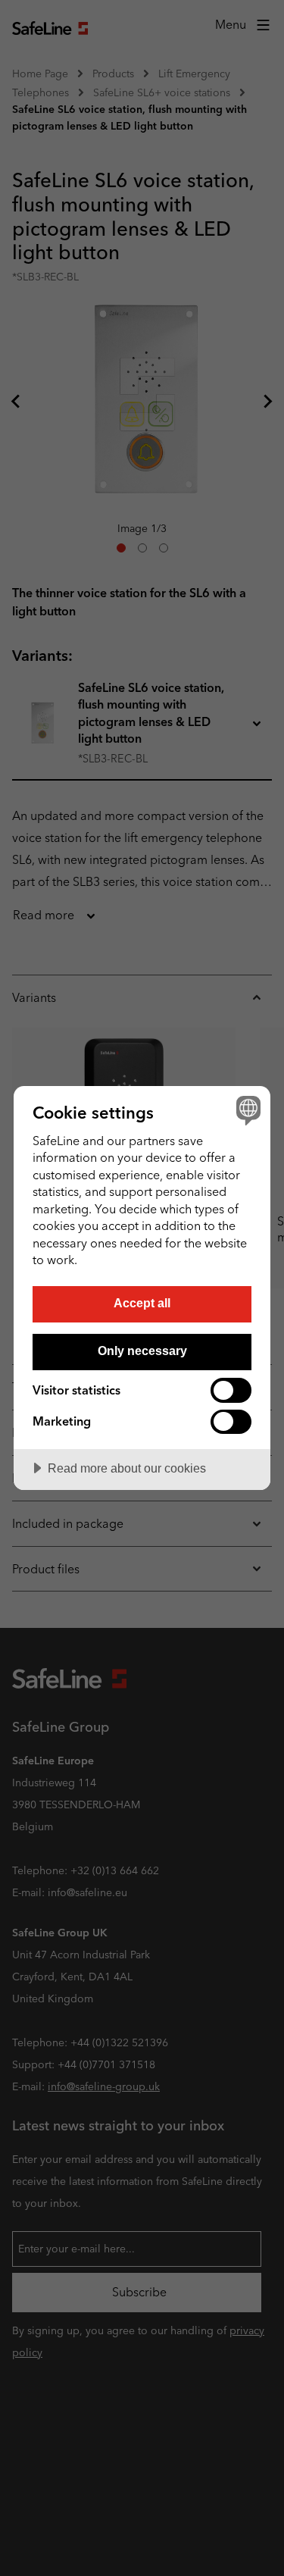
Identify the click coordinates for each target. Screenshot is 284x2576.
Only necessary (142, 1351)
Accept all (142, 1303)
